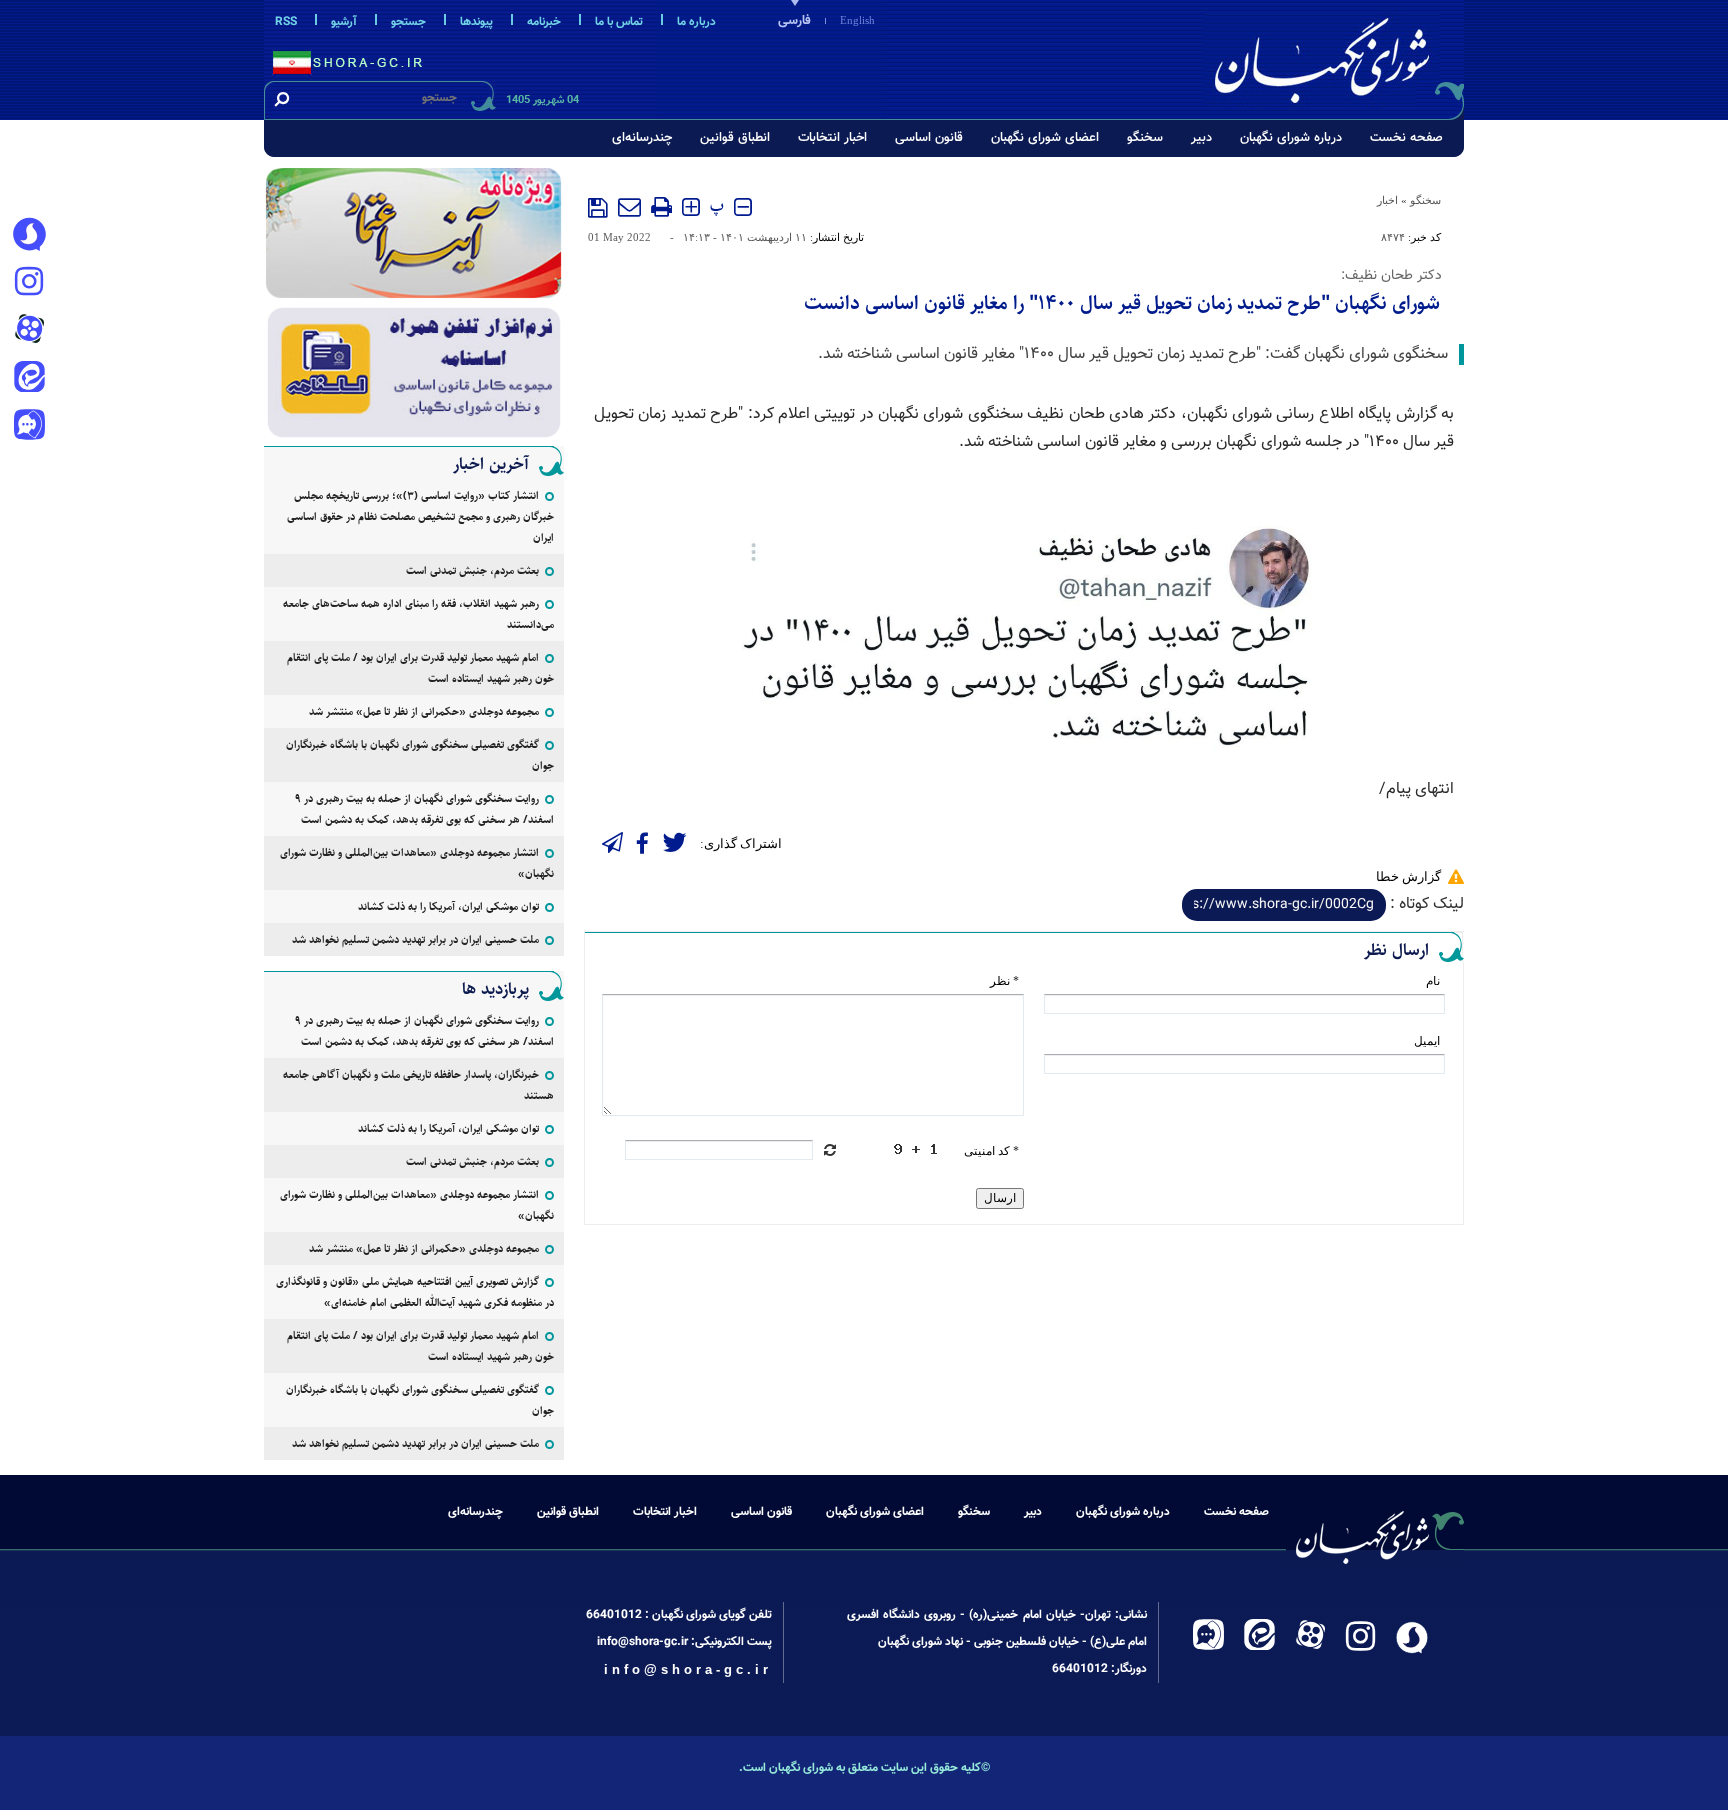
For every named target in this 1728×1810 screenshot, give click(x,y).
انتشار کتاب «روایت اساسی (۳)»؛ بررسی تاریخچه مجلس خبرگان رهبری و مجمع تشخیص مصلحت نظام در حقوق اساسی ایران (420, 516)
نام (1433, 981)
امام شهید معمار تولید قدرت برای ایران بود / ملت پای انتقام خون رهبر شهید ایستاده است (420, 668)
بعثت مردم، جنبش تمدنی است (472, 570)
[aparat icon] (29, 331)
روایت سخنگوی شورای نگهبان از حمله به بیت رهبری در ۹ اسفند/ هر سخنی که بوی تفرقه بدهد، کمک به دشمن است (424, 809)
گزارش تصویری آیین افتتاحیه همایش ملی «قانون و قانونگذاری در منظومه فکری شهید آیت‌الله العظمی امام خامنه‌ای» (415, 1292)
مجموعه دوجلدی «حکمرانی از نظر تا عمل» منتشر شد (424, 711)
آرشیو (344, 22)
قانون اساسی (929, 138)
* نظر (1004, 981)
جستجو (408, 22)
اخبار (1387, 200)
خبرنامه (544, 22)
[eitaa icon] (29, 379)
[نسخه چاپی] (661, 207)
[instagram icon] (29, 283)
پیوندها (476, 22)
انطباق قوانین (735, 138)
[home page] (1336, 56)
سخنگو (1145, 138)
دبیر (1201, 138)
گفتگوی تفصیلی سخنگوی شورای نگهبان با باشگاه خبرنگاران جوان (420, 755)
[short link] (1284, 905)
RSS (286, 22)
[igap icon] (29, 427)
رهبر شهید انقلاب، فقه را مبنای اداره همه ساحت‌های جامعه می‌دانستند (418, 614)
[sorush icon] (29, 235)
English (857, 20)
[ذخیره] (598, 208)
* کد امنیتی (991, 1151)
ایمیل (1427, 1041)
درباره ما (696, 22)
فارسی (794, 21)
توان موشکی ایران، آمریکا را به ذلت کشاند (448, 906)
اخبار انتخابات (832, 138)
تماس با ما (619, 22)
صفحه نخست (1406, 138)
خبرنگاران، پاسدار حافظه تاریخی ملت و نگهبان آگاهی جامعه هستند (418, 1085)
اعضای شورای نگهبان (1045, 138)
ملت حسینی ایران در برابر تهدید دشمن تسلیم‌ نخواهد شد (415, 939)
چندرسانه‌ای (642, 138)
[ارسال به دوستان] (629, 207)
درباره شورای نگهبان (1291, 138)
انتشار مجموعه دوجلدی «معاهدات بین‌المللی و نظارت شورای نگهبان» (417, 863)
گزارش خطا (1408, 876)
